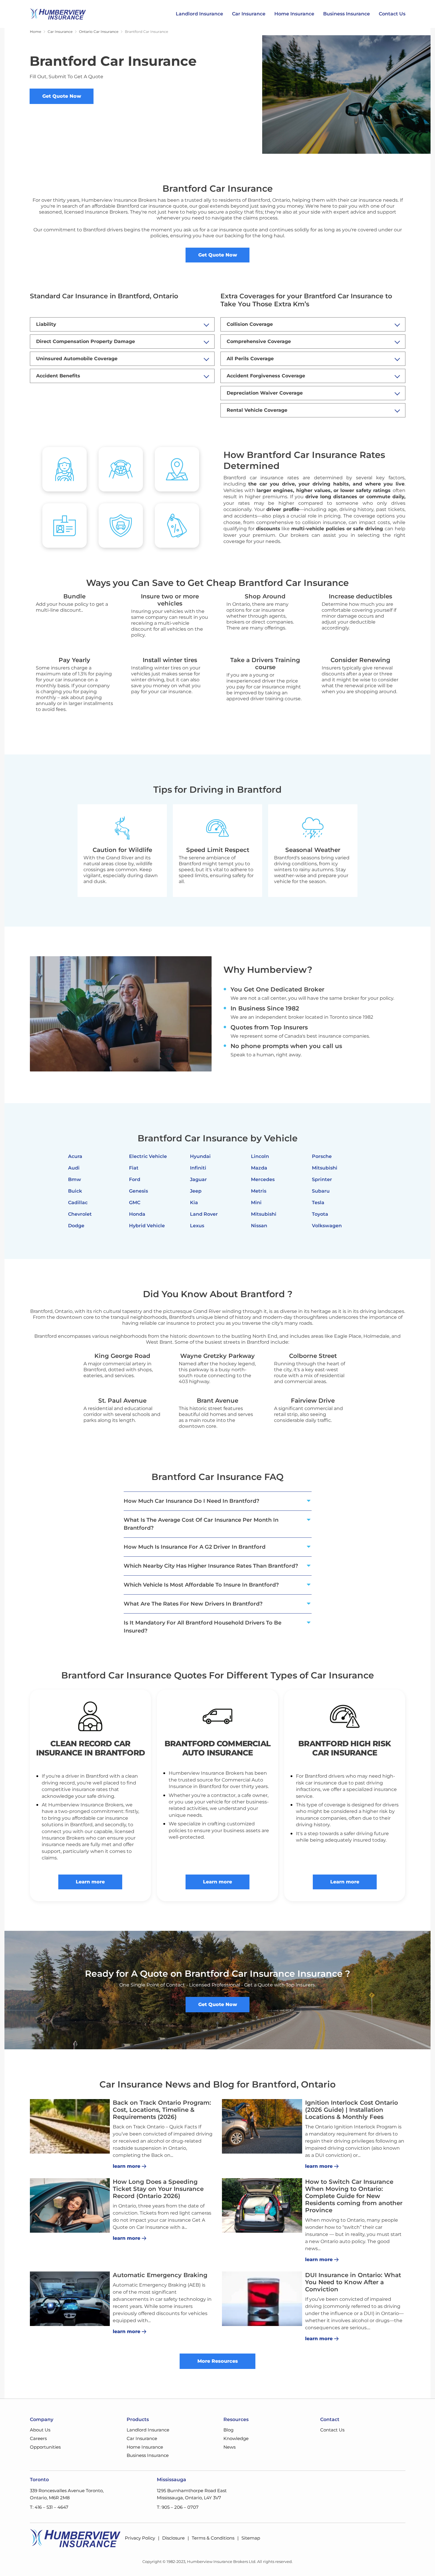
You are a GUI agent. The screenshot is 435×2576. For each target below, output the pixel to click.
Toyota (320, 1214)
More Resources (218, 2361)
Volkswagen (327, 1226)
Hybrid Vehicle (147, 1226)
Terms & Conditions (213, 2538)
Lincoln (260, 1156)
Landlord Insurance (199, 14)
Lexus (197, 1226)
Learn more (90, 1882)
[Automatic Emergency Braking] (70, 2299)
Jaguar (198, 1179)
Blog (228, 2430)
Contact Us (392, 14)
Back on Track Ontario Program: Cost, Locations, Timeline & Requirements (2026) (162, 2110)
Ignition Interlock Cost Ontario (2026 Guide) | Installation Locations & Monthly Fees (352, 2110)
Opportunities (45, 2447)
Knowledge (236, 2438)
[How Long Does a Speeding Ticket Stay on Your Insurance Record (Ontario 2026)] (70, 2205)
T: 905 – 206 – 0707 (178, 2507)
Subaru (321, 1191)
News (229, 2447)
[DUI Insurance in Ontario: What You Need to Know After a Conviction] (262, 2299)
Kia (194, 1203)
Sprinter (322, 1179)
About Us (40, 2430)
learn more (127, 2166)
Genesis (138, 1191)
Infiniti (198, 1168)
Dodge (76, 1226)
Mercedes (263, 1179)
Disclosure (173, 2538)
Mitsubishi (264, 1214)
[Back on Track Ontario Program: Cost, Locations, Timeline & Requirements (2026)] (70, 2126)
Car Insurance (249, 14)
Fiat (134, 1168)
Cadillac (78, 1203)
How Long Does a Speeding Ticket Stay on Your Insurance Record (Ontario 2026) (158, 2189)
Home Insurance (294, 14)
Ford (135, 1179)
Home (36, 32)
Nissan (259, 1226)
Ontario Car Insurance (99, 32)
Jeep (196, 1191)
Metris (259, 1191)
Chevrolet (80, 1214)
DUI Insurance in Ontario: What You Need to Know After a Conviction (353, 2282)
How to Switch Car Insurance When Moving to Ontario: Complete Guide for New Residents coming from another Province (354, 2196)
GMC (135, 1203)
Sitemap (251, 2538)
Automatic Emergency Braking (160, 2275)
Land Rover (204, 1214)
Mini (256, 1203)
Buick (75, 1191)
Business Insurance (347, 14)
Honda (137, 1214)
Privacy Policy (140, 2538)
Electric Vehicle (148, 1156)
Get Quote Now (62, 96)
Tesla (318, 1203)
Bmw (75, 1179)
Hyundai (200, 1156)
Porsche (322, 1156)
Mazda (259, 1168)
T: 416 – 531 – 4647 (49, 2507)
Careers (38, 2438)
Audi (74, 1168)
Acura (75, 1156)
